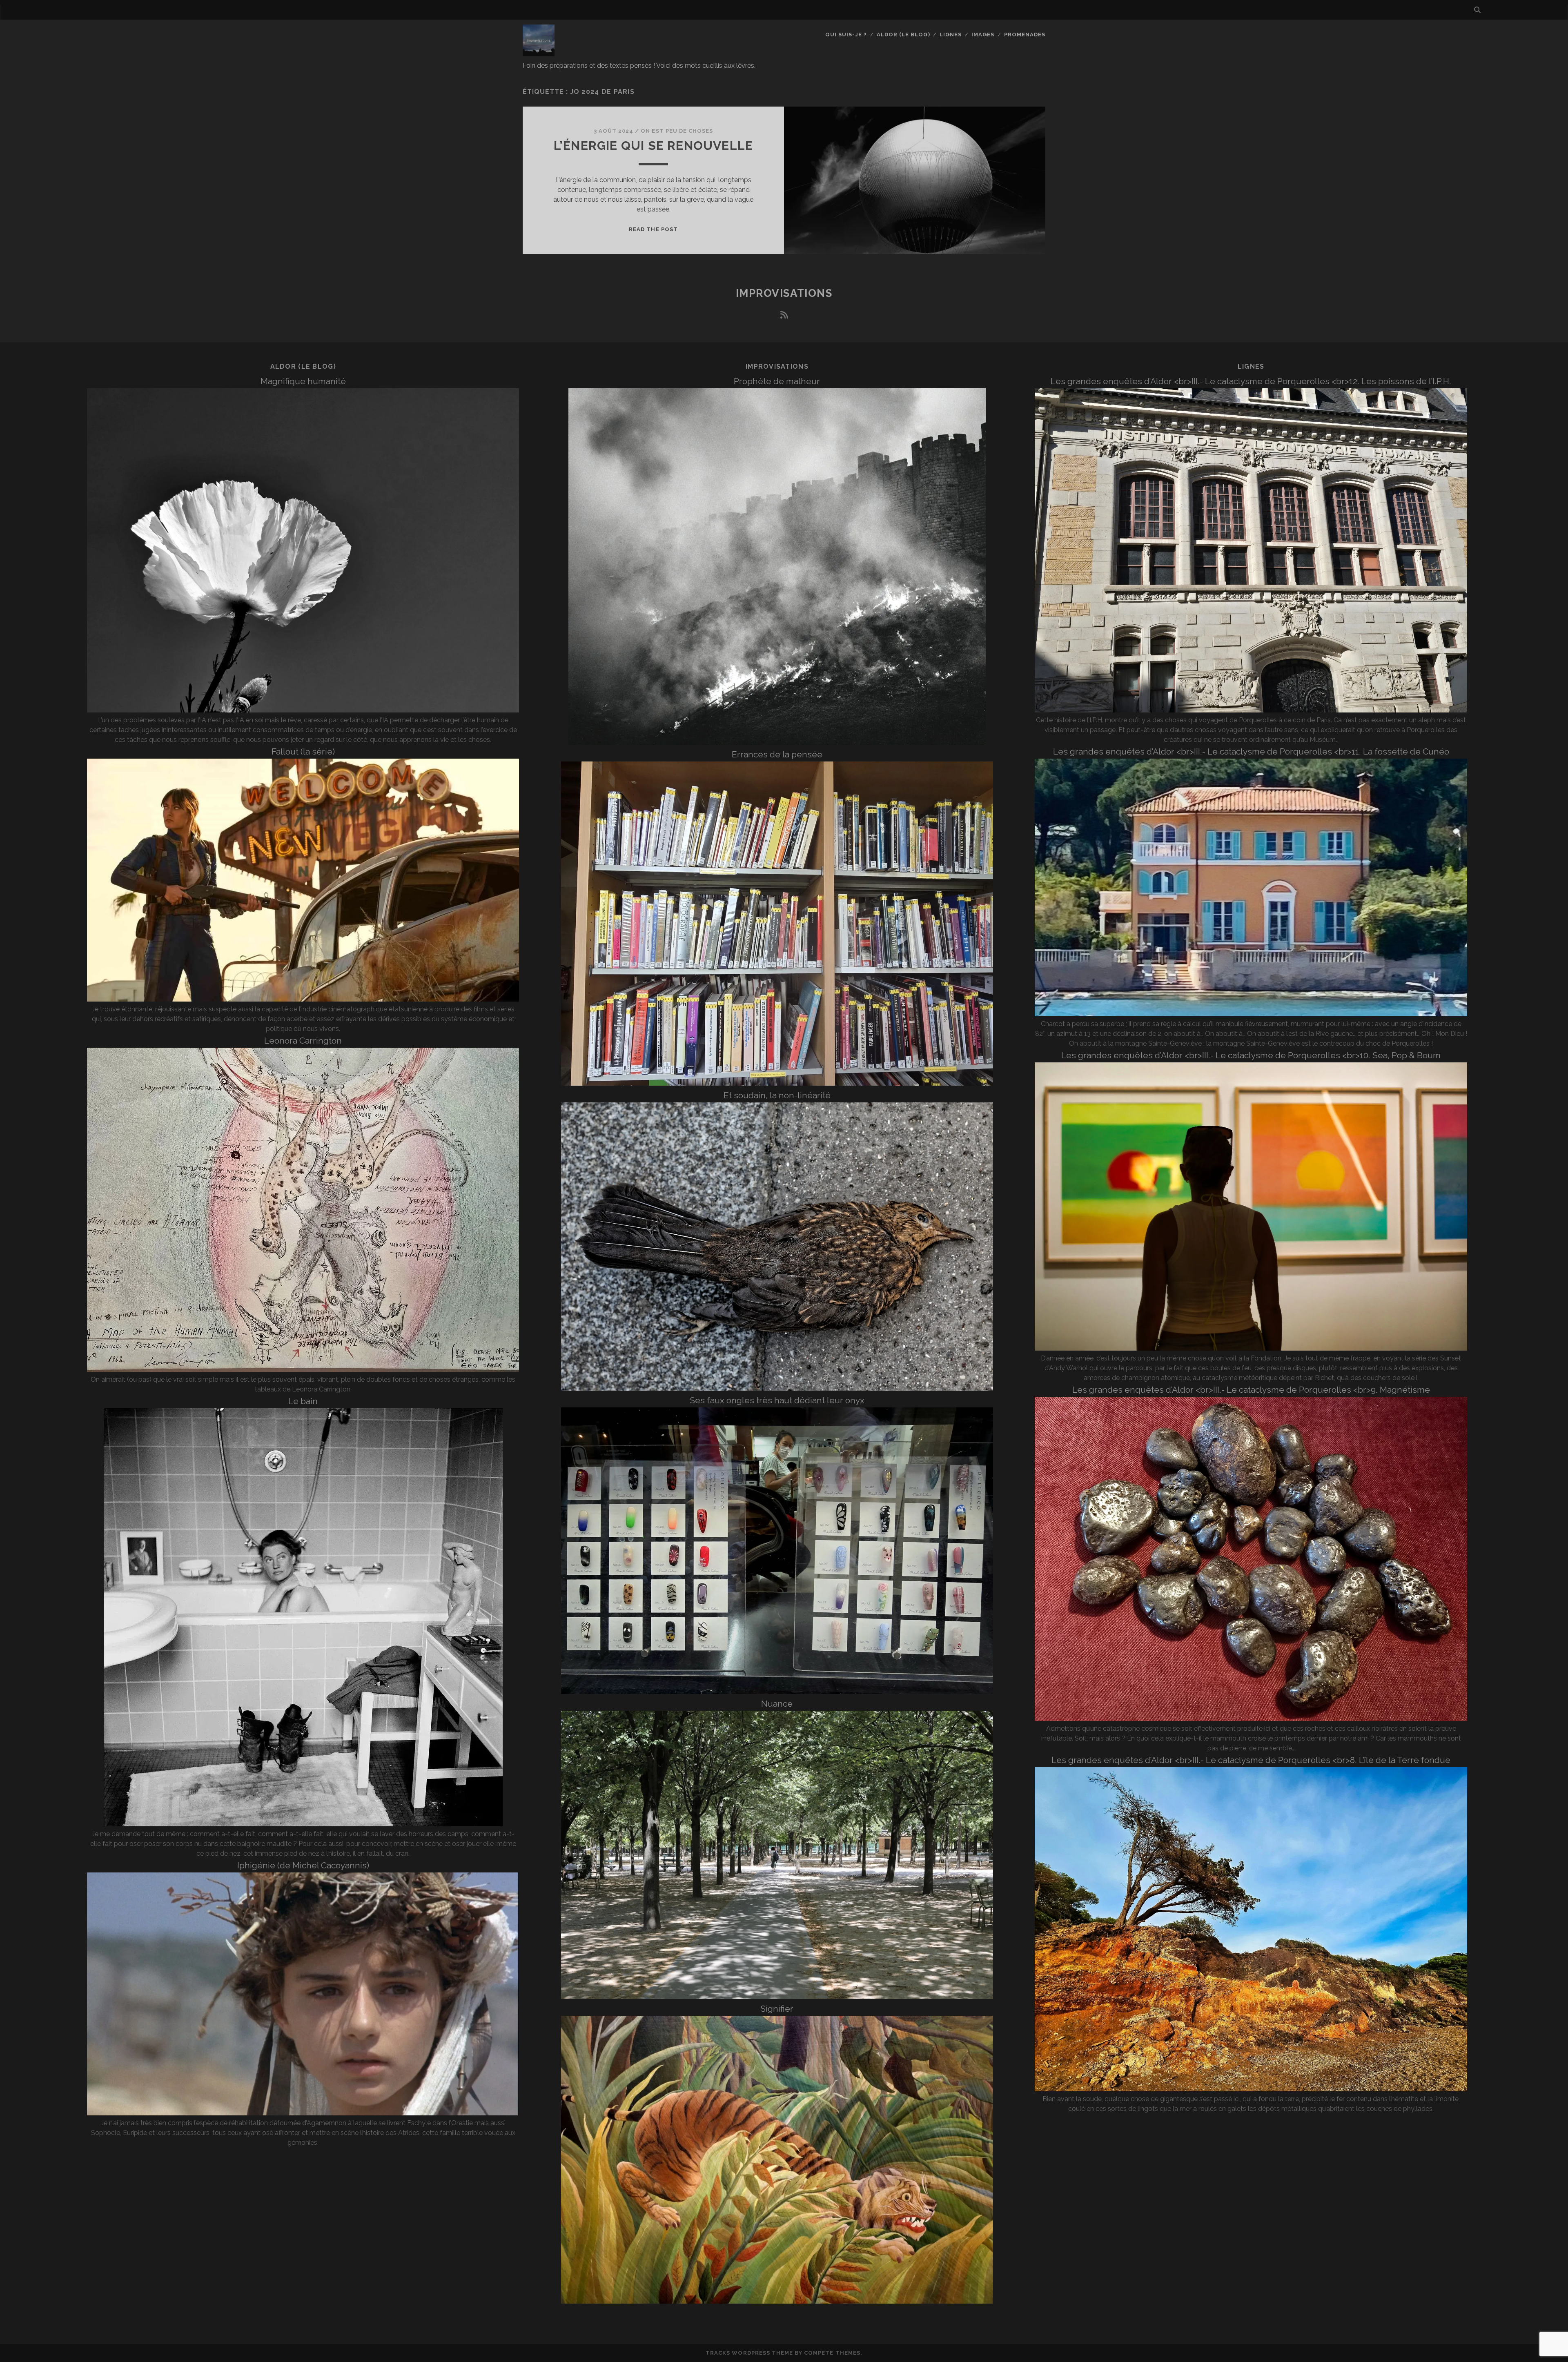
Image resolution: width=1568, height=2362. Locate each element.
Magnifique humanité (303, 381)
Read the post (653, 229)
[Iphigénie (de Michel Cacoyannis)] (303, 2113)
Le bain (303, 1401)
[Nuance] (777, 1997)
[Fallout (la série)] (303, 999)
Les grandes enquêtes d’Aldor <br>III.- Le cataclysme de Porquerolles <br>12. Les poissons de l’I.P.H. (1251, 381)
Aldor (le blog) (903, 35)
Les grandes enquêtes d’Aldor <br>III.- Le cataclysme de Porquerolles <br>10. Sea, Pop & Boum (1251, 1055)
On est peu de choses (677, 131)
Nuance (777, 1704)
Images (983, 35)
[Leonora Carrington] (303, 1370)
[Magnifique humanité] (303, 710)
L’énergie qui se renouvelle (653, 146)
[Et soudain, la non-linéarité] (777, 1388)
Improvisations (784, 293)
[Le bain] (303, 1824)
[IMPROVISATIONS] (539, 53)
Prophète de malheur (777, 381)
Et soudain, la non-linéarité (777, 1095)
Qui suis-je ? (846, 35)
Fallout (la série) (303, 751)
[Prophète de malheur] (777, 742)
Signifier (777, 2009)
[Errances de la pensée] (777, 1083)
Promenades (1025, 35)
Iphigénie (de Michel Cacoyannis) (303, 1865)
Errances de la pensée (777, 754)
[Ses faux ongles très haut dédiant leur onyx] (777, 1692)
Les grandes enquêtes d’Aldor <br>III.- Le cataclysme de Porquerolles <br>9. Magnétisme (1251, 1390)
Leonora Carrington (303, 1041)
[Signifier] (777, 2301)
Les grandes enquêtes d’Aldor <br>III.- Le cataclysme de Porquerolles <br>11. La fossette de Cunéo (1251, 751)
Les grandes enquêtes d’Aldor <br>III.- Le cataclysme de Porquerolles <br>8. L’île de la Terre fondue (1251, 1760)
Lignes (951, 35)
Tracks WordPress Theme (749, 2353)
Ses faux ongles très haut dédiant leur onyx (777, 1400)
